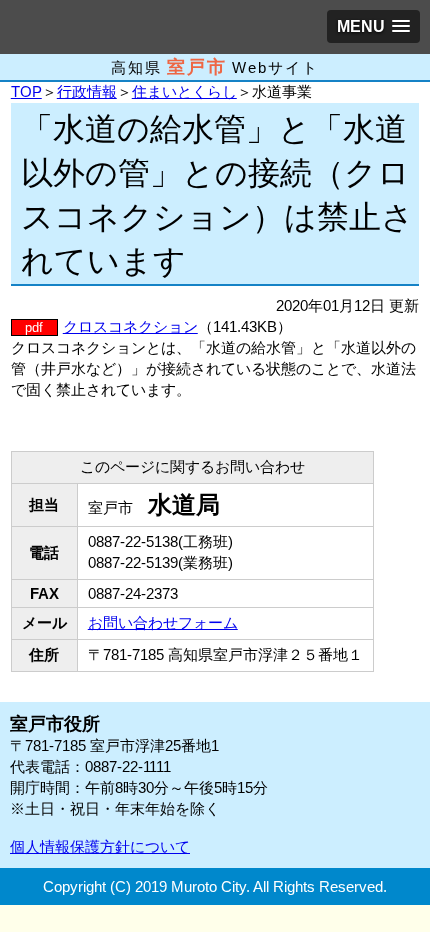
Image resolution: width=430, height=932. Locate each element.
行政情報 (87, 91)
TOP (26, 91)
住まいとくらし (184, 91)
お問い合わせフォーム (163, 622)
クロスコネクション (130, 326)
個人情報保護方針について (100, 846)
